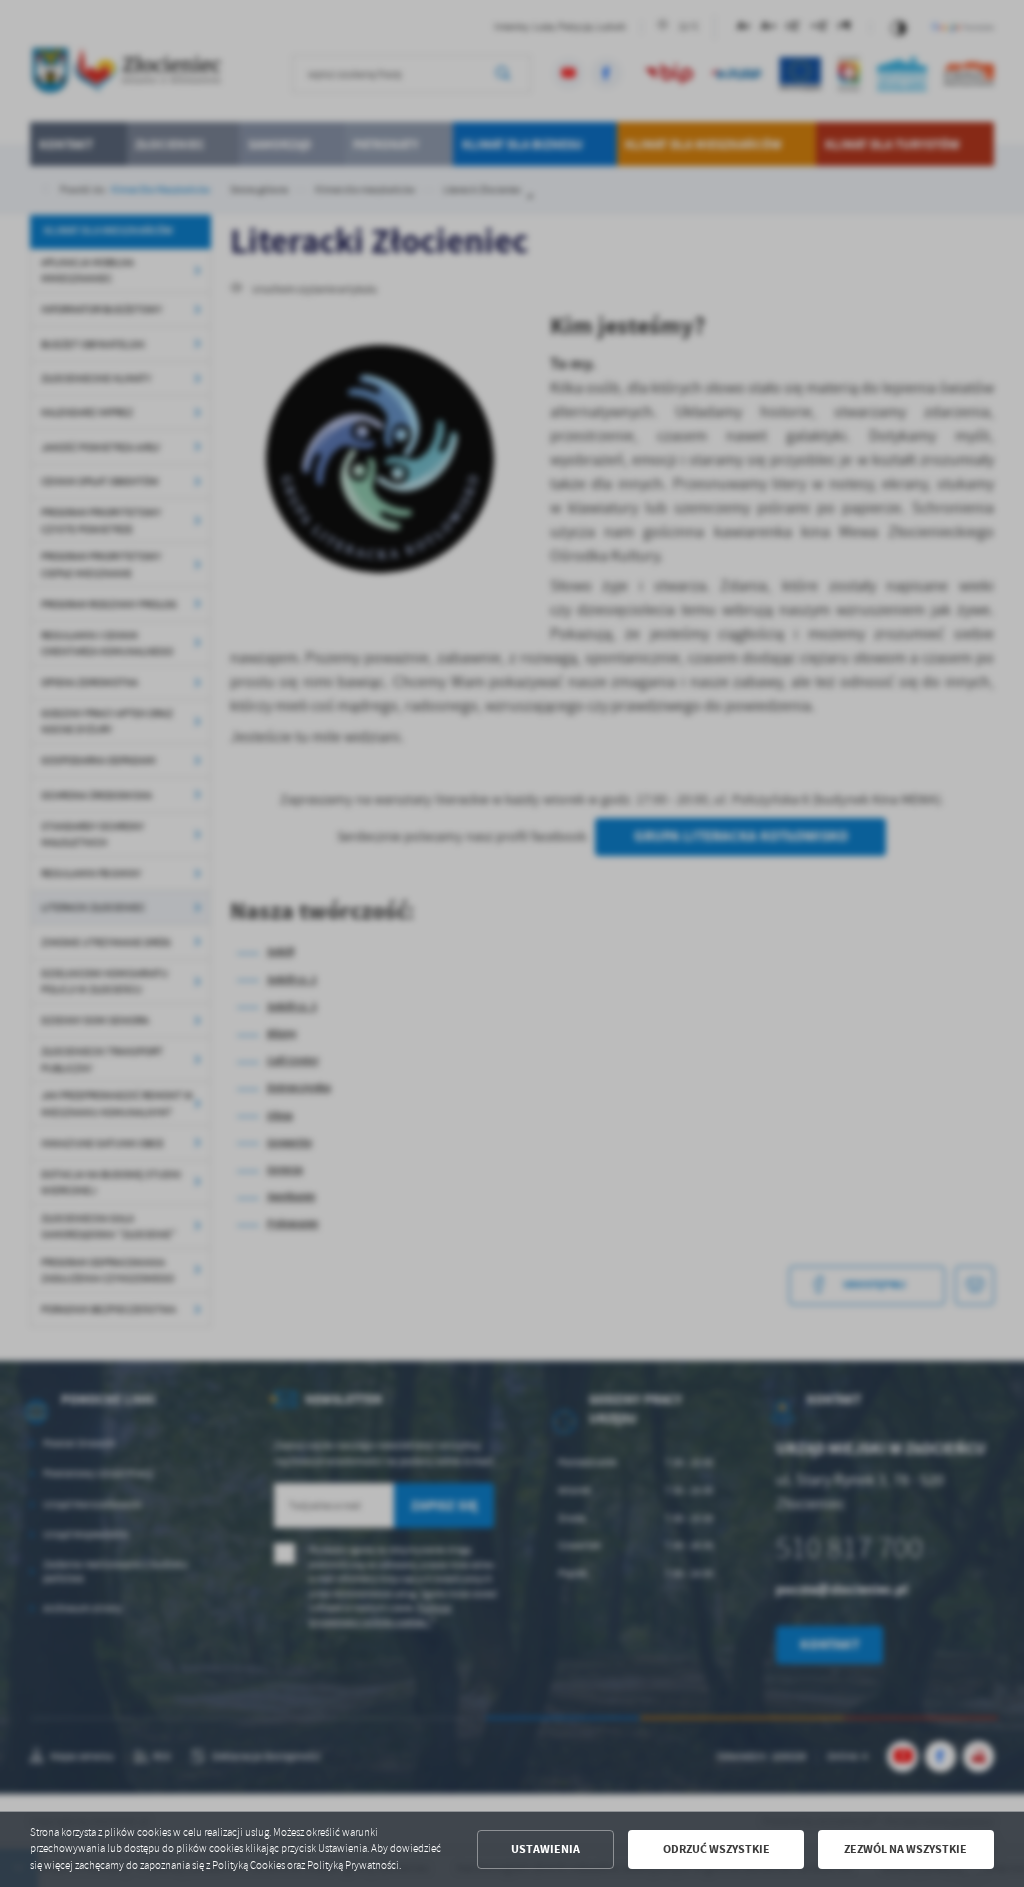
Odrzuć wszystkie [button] (716, 1849)
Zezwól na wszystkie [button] (905, 1849)
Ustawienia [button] (545, 1849)
